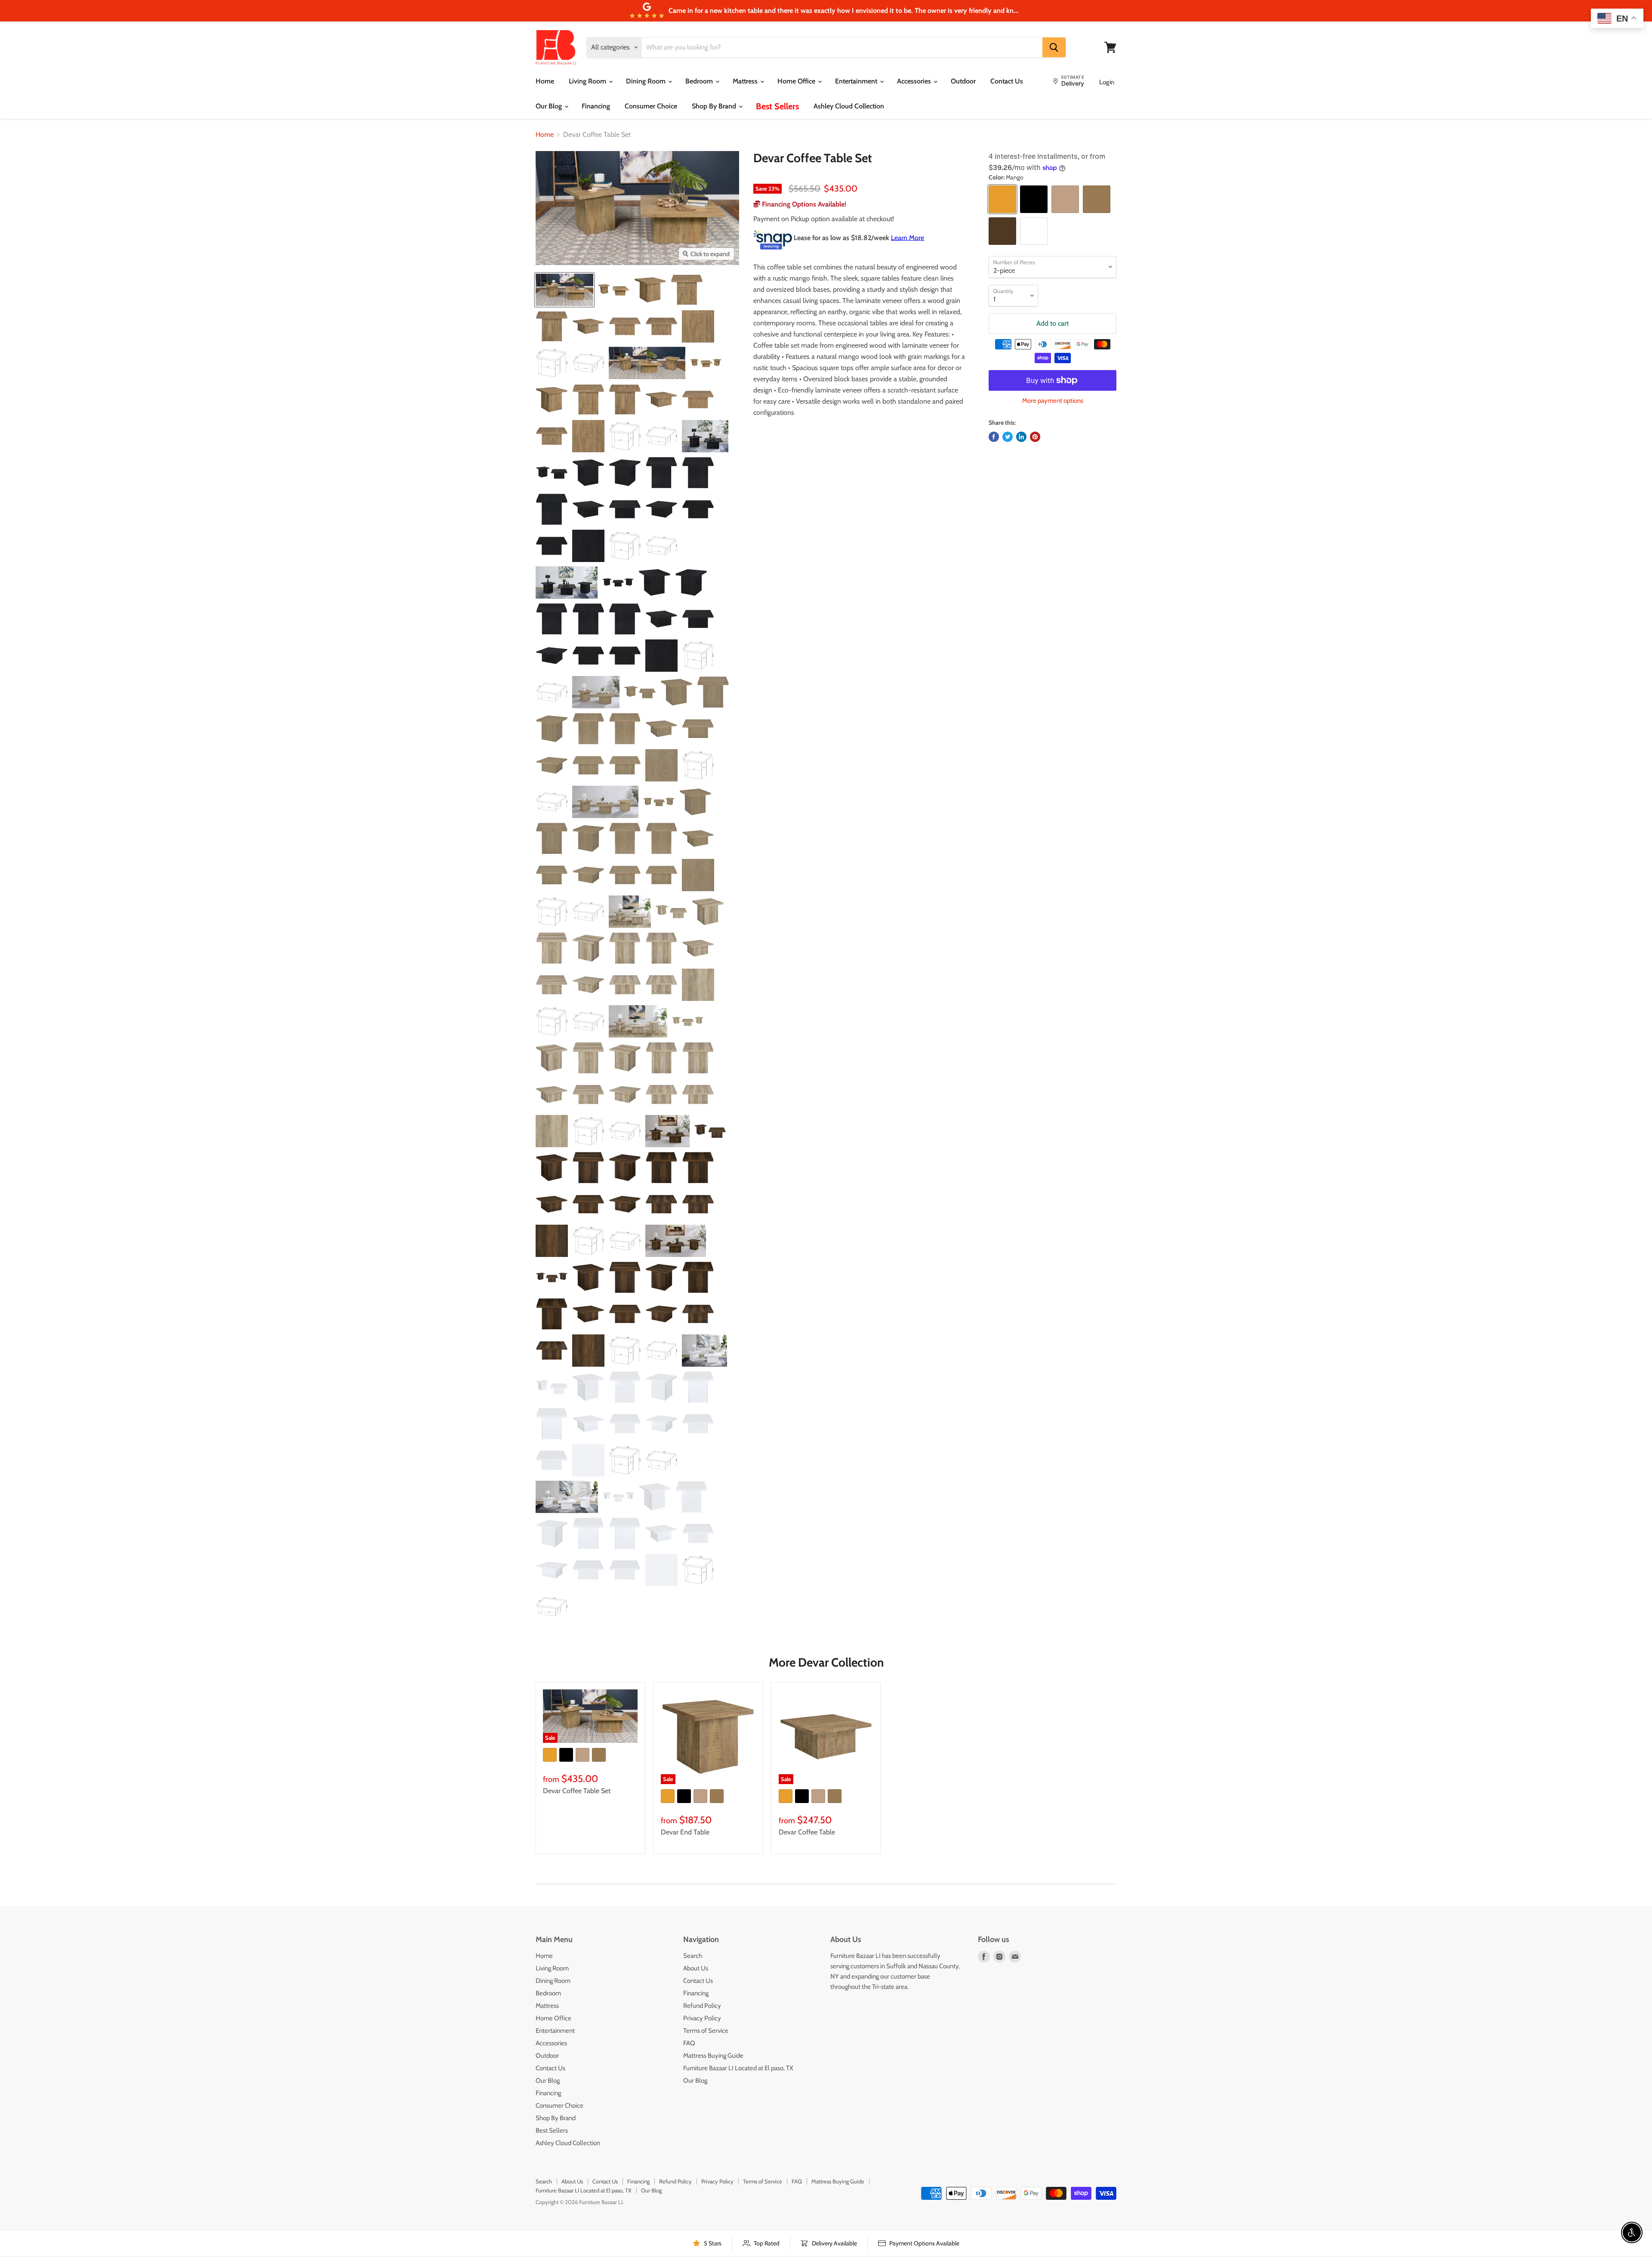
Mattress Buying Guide (713, 2056)
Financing (596, 106)
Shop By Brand (715, 106)
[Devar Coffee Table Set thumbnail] (564, 290)
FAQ (689, 2043)
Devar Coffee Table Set (577, 1791)
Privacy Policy (702, 2018)
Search (693, 1956)
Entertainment (857, 81)
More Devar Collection (826, 1662)
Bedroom (700, 81)
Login (1107, 82)
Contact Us (1007, 81)
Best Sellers (777, 106)
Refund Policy (702, 2006)
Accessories (915, 81)
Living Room (588, 81)
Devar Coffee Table (807, 1832)
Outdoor (963, 81)
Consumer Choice (651, 106)
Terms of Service (706, 2031)
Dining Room (647, 81)
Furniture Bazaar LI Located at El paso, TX (738, 2068)
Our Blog (550, 106)
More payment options (1053, 401)
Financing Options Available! (803, 204)
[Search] (1054, 47)
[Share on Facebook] (994, 437)
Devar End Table (685, 1832)
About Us (696, 1968)
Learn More (908, 237)
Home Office (797, 81)
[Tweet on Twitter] (1008, 437)
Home (545, 81)
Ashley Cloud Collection (849, 106)
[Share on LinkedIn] (1021, 437)
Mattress (746, 81)
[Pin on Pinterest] (1035, 437)
